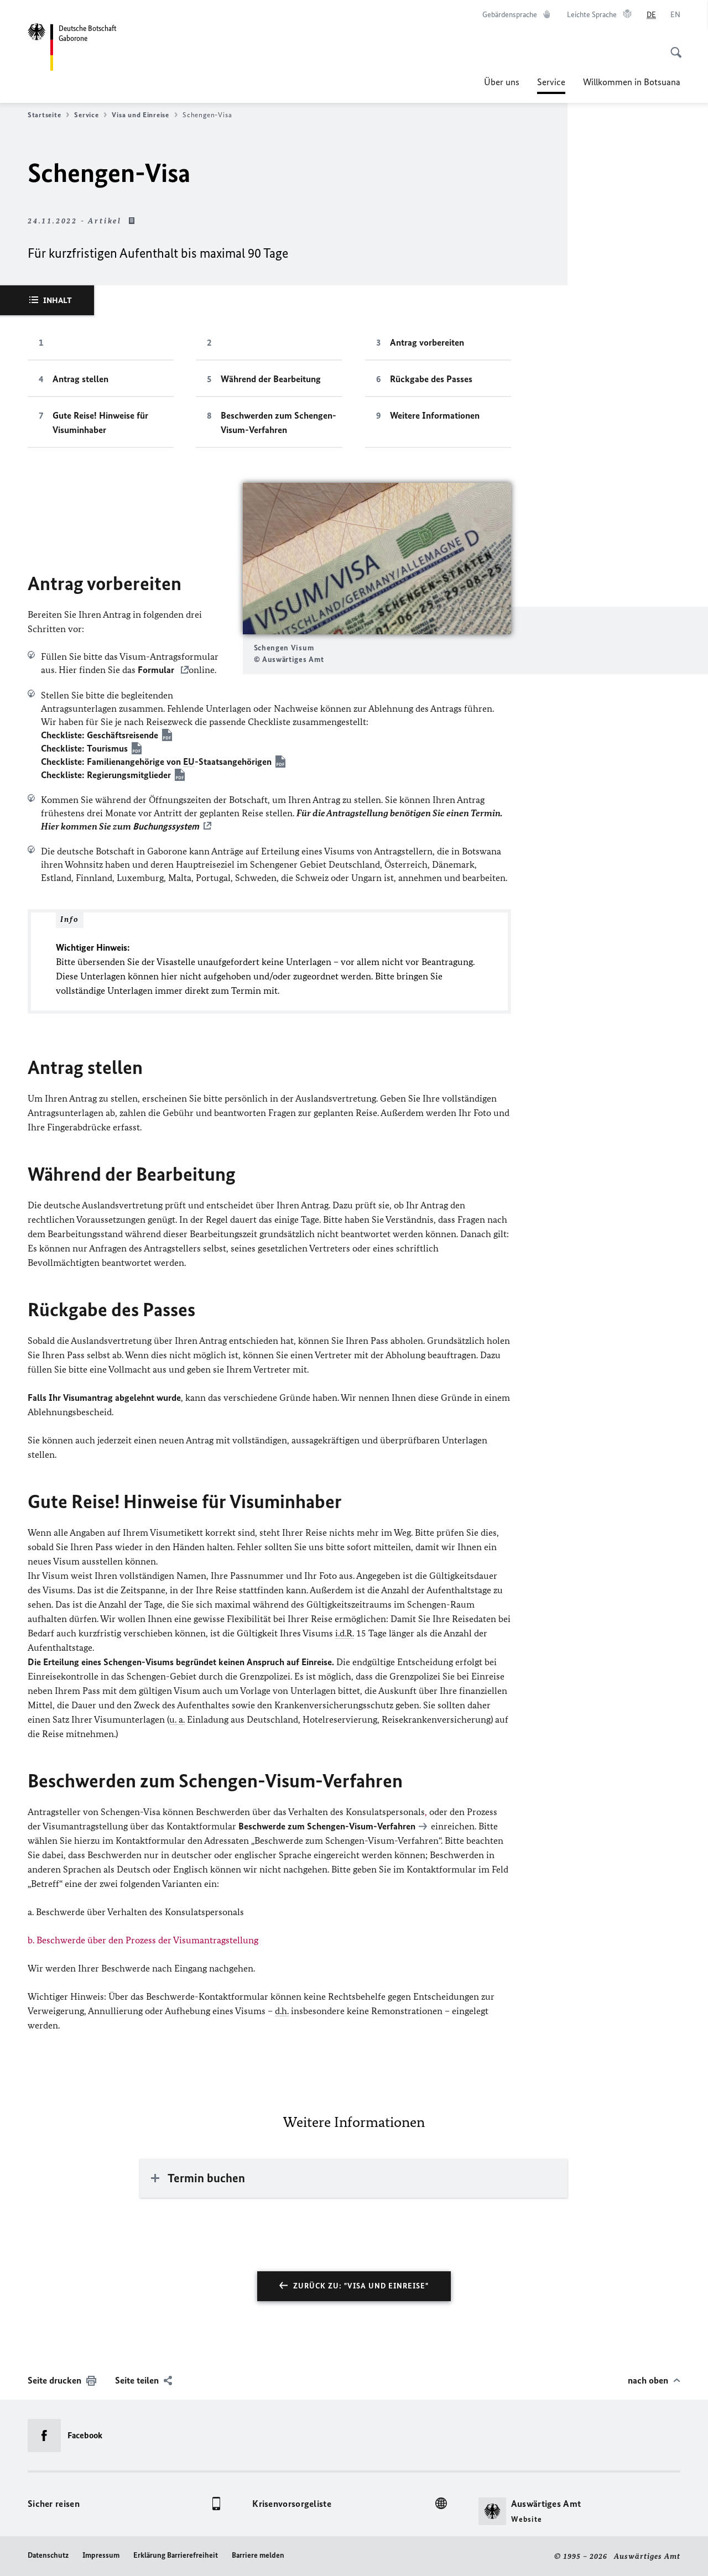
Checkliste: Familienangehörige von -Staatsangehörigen (156, 762)
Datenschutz (48, 2555)
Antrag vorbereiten (427, 342)
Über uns (502, 82)
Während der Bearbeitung (271, 379)
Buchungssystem (166, 826)
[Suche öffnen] (673, 46)
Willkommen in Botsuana (632, 82)
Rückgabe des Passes (431, 379)
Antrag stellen (80, 379)
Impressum (101, 2555)
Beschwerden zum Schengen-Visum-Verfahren (278, 423)
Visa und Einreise (140, 115)
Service (551, 85)
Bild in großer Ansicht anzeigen (377, 558)
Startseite (44, 115)
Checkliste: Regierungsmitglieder (106, 775)
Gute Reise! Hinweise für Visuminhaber (100, 423)
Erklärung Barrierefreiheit (176, 2555)
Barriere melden (258, 2555)
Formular (157, 670)
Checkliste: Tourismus (84, 748)
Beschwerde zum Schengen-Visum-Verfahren (327, 1826)
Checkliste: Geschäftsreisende (100, 735)
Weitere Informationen (435, 415)
